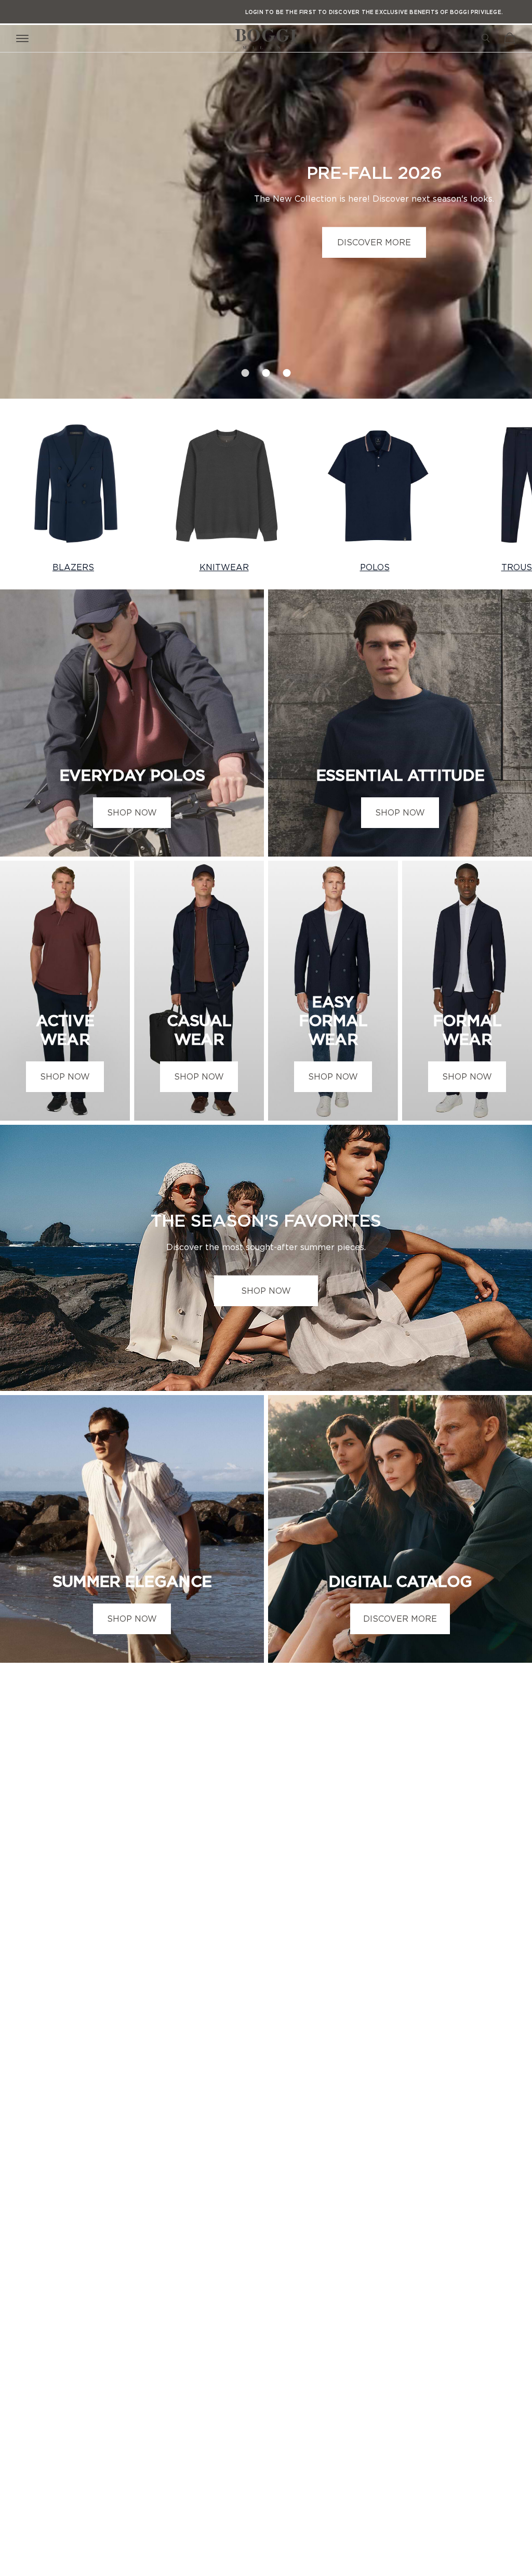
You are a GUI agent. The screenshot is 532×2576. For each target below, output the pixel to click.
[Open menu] (24, 38)
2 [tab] (266, 370)
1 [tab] (245, 370)
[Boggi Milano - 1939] (266, 35)
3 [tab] (287, 370)
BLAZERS (73, 567)
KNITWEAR (224, 567)
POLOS (375, 567)
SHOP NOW (132, 812)
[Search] (486, 38)
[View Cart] (510, 38)
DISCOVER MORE (374, 242)
